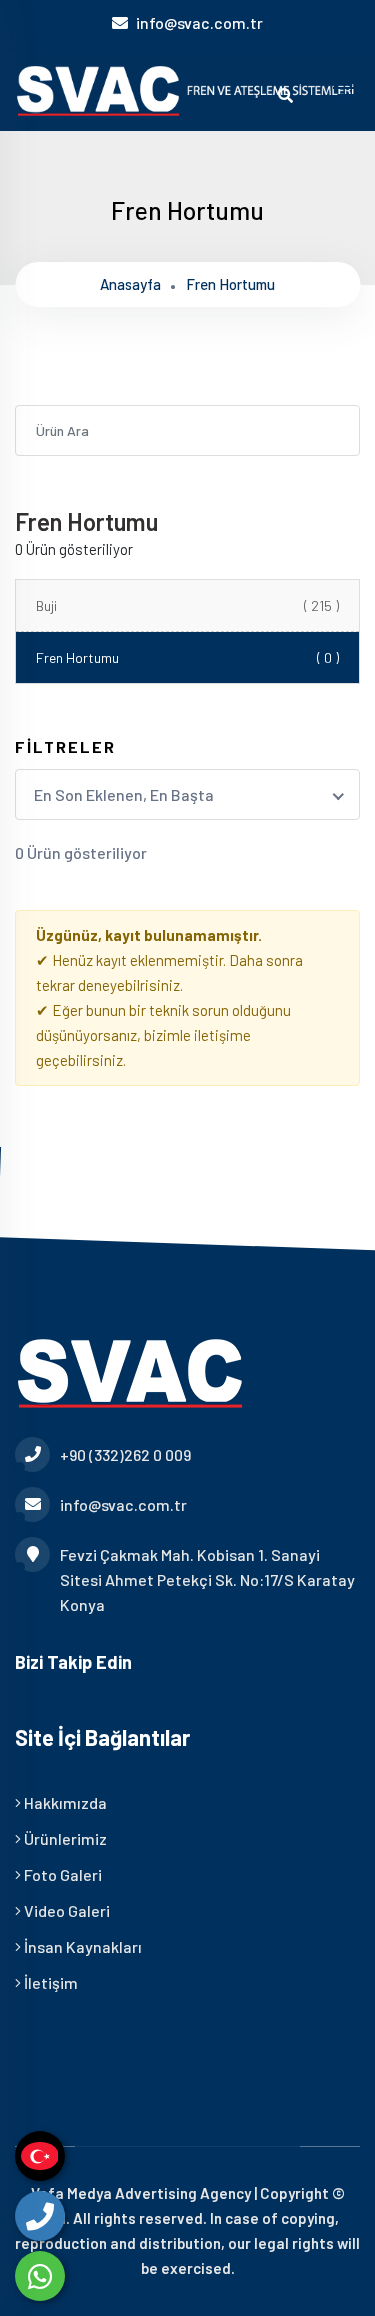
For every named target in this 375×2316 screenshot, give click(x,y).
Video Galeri (65, 1910)
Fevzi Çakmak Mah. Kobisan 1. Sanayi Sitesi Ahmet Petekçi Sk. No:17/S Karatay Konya (207, 1579)
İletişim (49, 1982)
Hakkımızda (64, 1802)
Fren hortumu (230, 284)
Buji (187, 605)
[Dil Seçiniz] (40, 2156)
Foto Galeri (61, 1874)
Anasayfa (130, 284)
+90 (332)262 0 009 (125, 1454)
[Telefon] (40, 2216)
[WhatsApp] (40, 2276)
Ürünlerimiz (64, 1838)
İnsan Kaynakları (81, 1946)
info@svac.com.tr (199, 22)
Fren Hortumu (187, 657)
